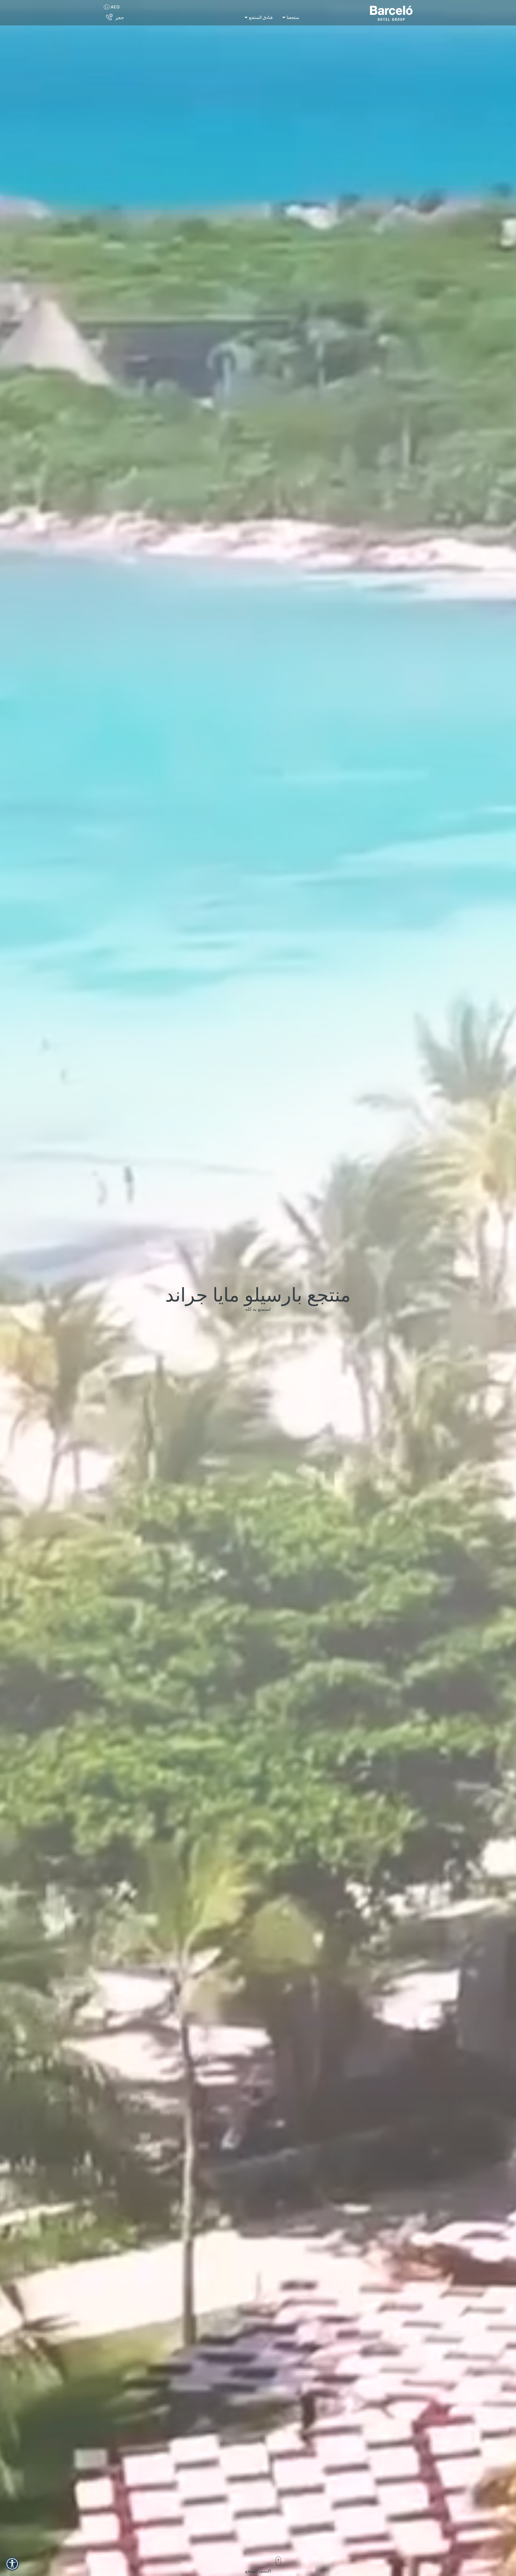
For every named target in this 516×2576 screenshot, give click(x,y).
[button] (12, 2564)
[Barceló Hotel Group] (391, 13)
